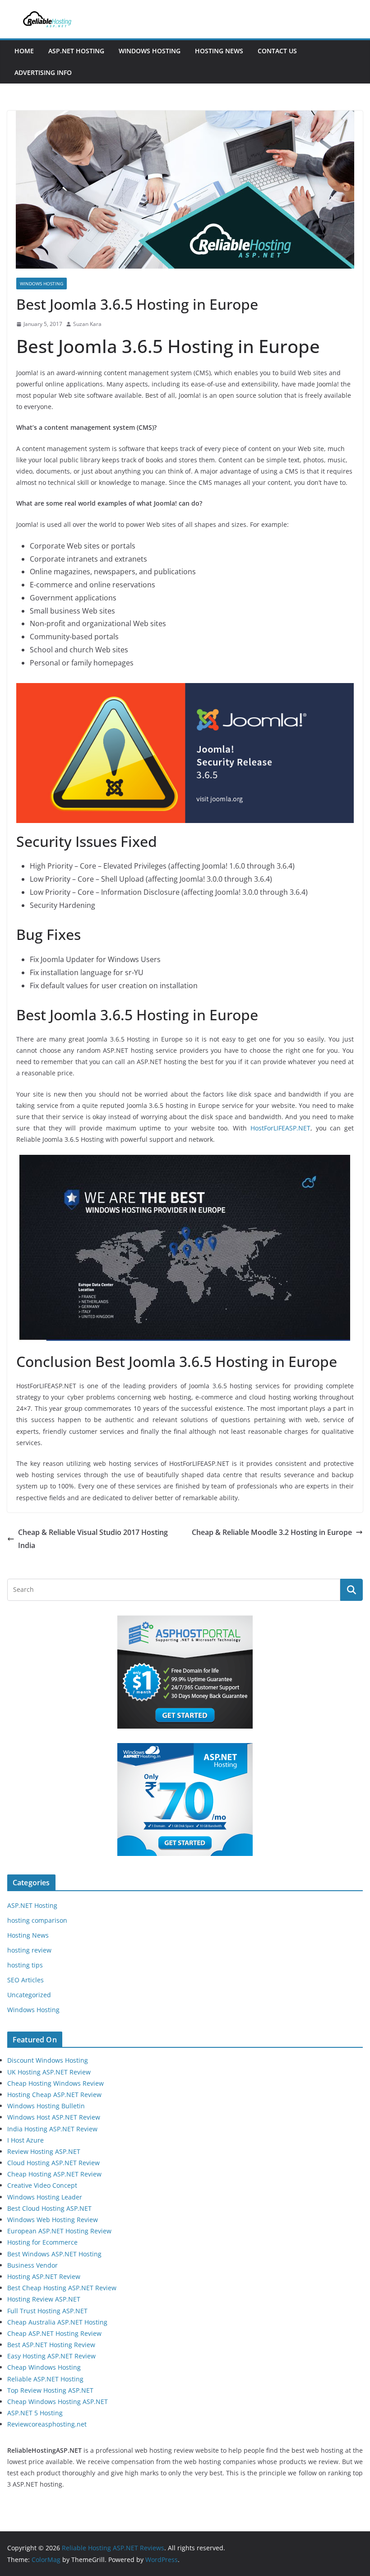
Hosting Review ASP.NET (44, 2299)
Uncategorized (29, 1995)
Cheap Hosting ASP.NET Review (54, 2174)
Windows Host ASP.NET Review (54, 2117)
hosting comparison (37, 1920)
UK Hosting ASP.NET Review (49, 2072)
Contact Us (277, 51)
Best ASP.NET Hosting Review (51, 2345)
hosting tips (25, 1965)
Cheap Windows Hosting (44, 2367)
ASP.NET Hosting (76, 51)
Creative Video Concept (42, 2185)
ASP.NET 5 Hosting (35, 2413)
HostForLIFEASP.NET (280, 1128)
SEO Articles (25, 1980)
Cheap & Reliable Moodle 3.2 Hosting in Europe (272, 1532)
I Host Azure (25, 2140)
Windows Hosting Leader (45, 2197)
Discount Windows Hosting (48, 2060)
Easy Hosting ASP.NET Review (51, 2356)
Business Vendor (32, 2265)
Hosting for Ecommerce (42, 2242)
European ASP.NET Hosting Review (59, 2231)
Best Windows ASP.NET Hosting (54, 2254)
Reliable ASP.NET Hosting (45, 2379)
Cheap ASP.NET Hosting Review (54, 2333)
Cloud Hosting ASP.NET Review (53, 2163)
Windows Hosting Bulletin (46, 2106)
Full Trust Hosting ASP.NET (47, 2311)
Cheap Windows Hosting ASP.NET (58, 2402)
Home (24, 51)
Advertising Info (43, 72)
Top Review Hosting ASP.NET (50, 2390)
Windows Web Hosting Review (53, 2220)
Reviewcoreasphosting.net (47, 2424)
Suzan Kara (87, 324)
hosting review (29, 1950)
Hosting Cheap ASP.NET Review (54, 2095)
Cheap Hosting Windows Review (55, 2083)
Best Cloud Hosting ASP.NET (49, 2208)
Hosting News (219, 51)
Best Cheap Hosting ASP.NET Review (62, 2288)
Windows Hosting (150, 51)
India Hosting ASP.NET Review (52, 2129)
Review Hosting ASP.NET (44, 2151)
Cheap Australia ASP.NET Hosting (57, 2322)
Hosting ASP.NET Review (44, 2276)
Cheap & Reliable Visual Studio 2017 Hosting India (93, 1539)
